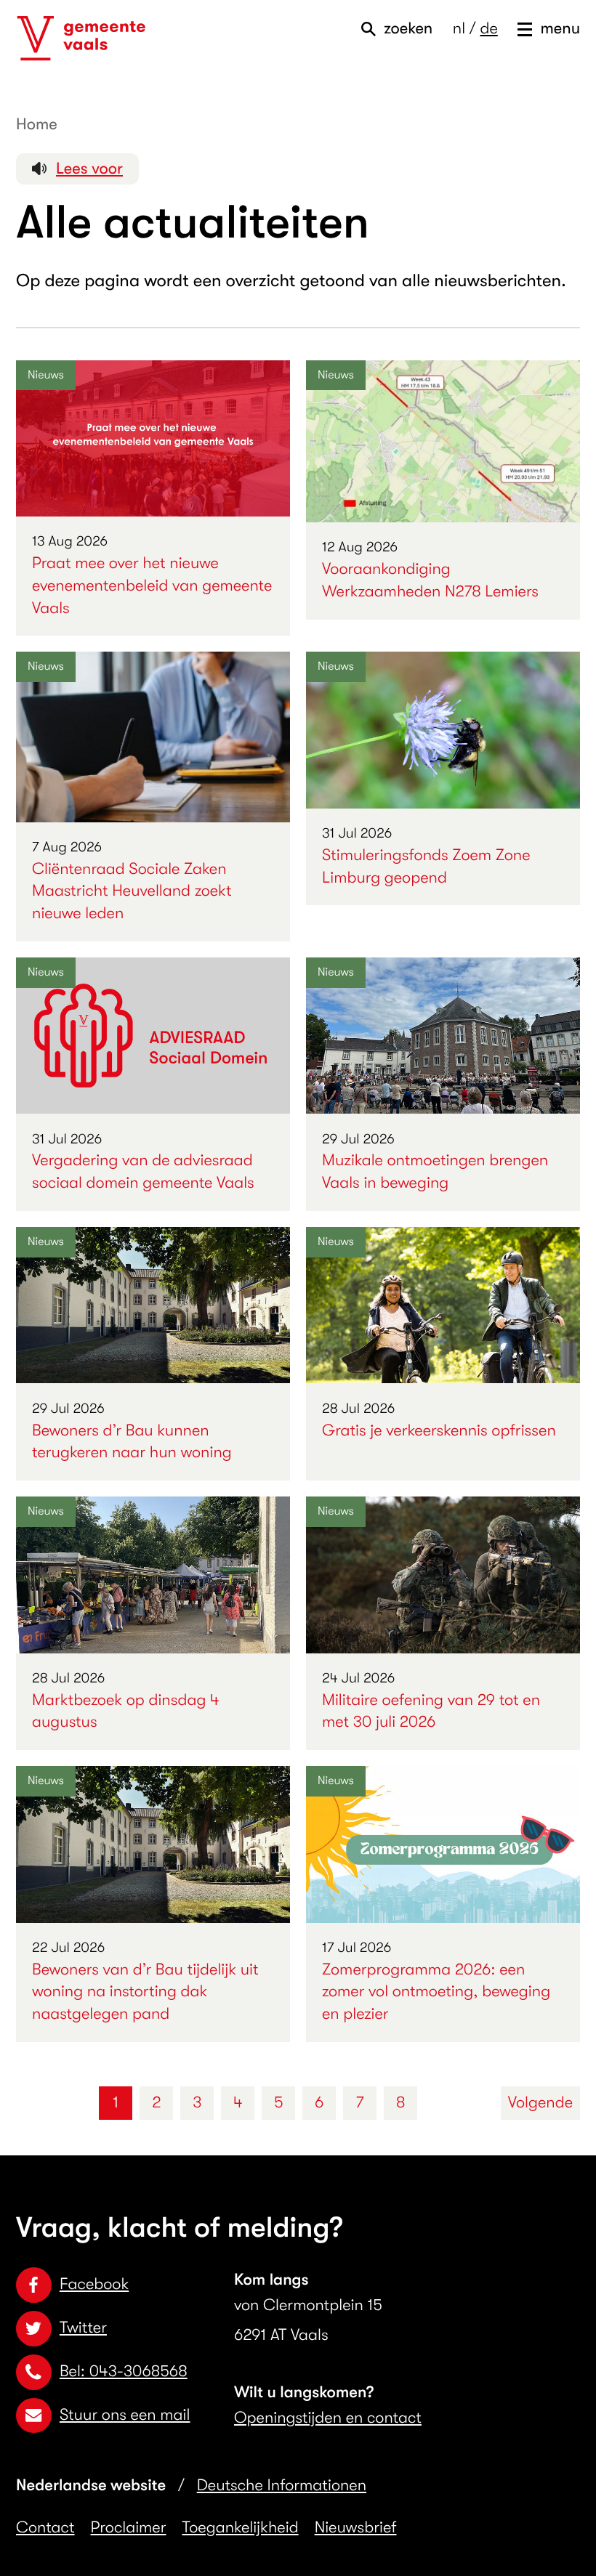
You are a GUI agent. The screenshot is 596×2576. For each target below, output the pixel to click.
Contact (45, 2528)
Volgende (540, 2103)
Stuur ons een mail (125, 2415)
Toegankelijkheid (241, 2528)
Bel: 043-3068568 (124, 2372)
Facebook (94, 2284)
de (488, 29)
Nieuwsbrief (356, 2528)
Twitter (83, 2328)
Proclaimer (129, 2528)
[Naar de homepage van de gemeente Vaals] (81, 39)
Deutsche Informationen (282, 2486)
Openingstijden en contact (328, 2418)
